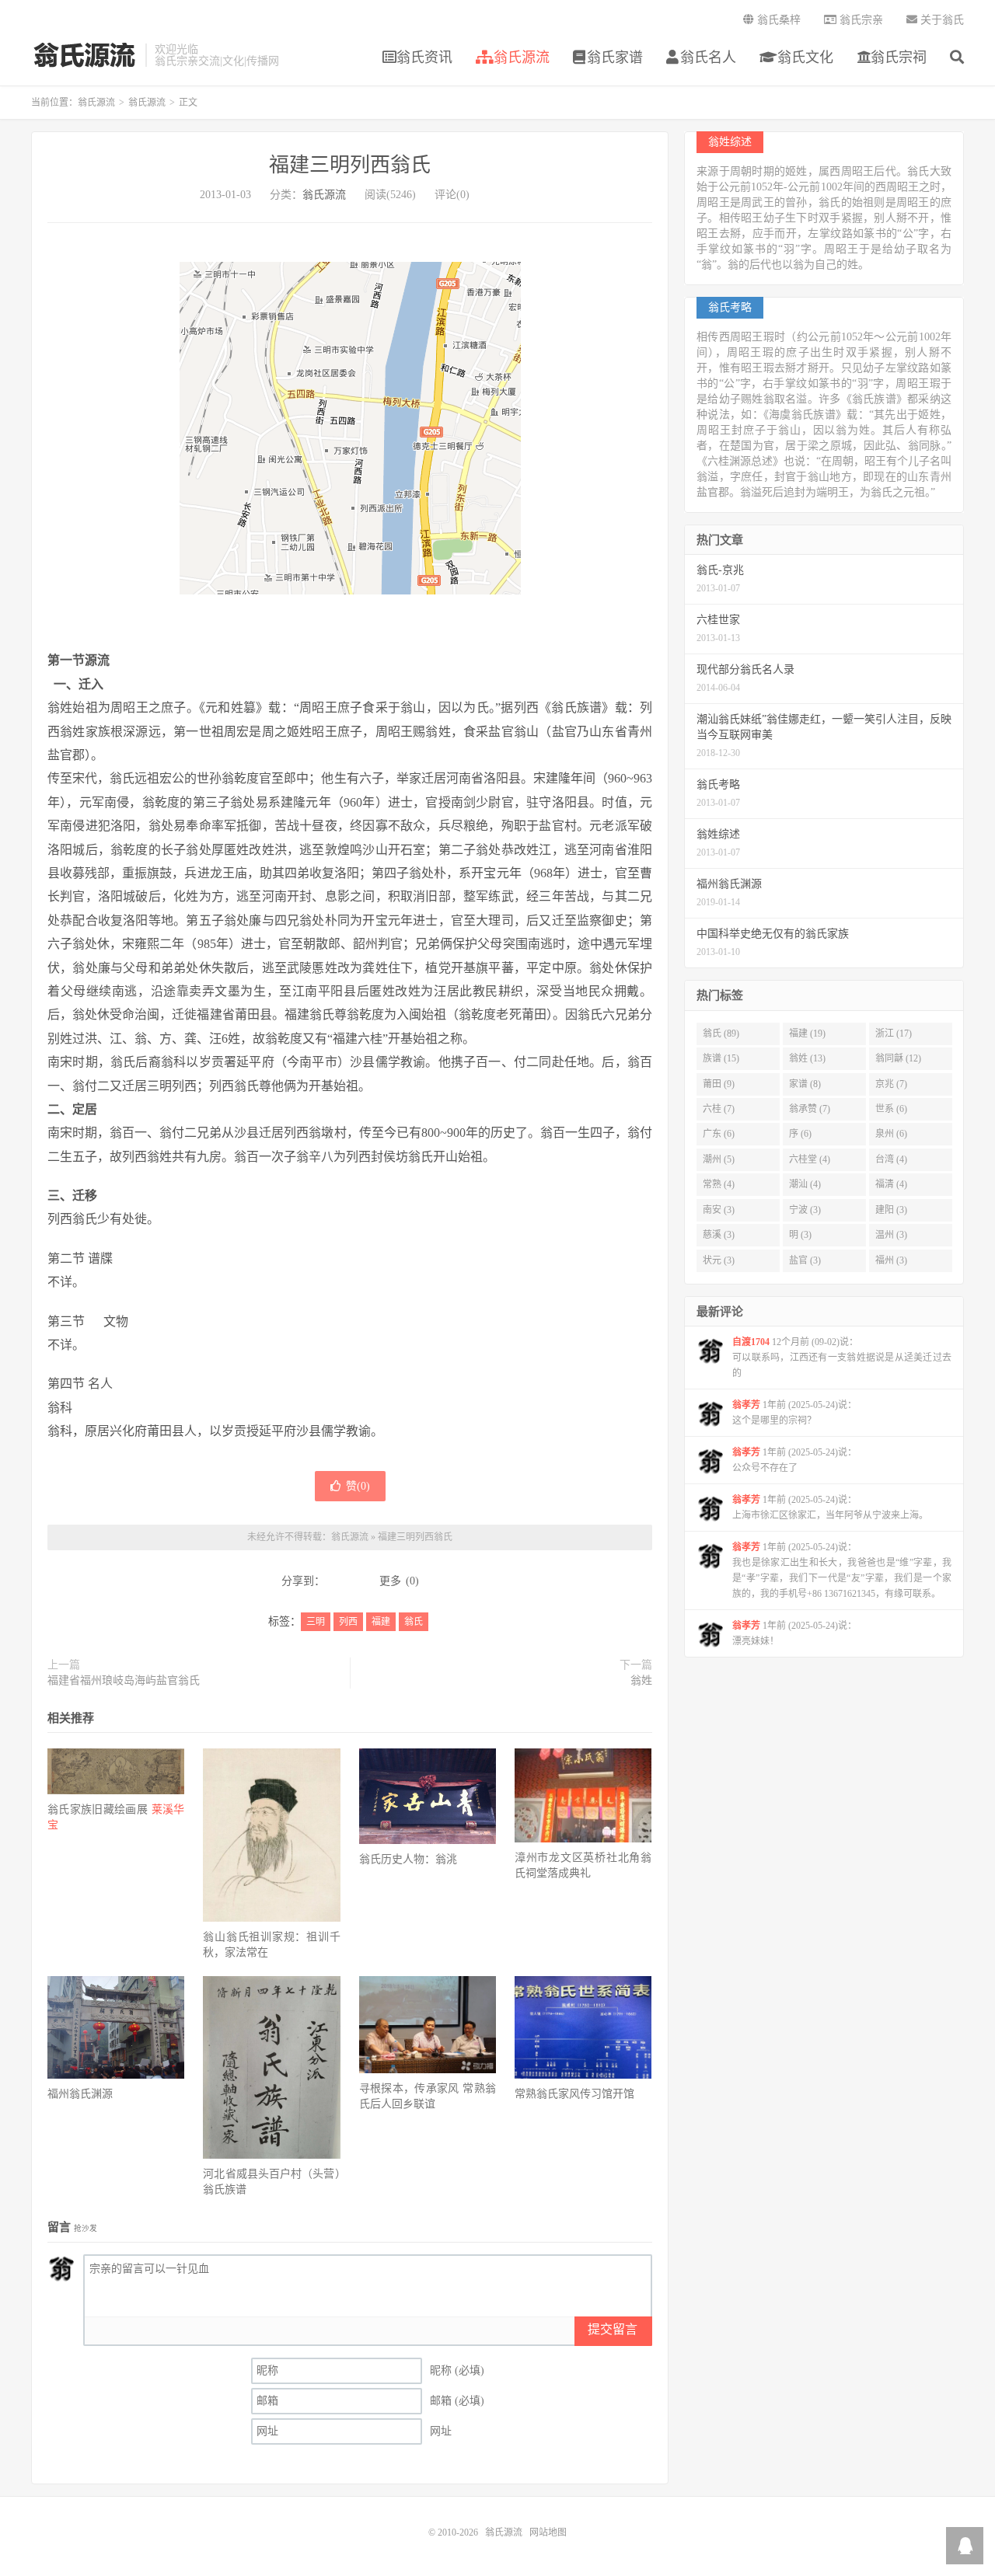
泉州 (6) (891, 1134)
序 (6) (800, 1134)
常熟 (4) (719, 1184)
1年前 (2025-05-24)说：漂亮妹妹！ (794, 1633)
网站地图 (548, 2532)
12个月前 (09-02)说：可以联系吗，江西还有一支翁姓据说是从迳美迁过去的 (842, 1358)
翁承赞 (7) (810, 1109)
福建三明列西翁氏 (350, 165)
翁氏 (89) (721, 1034)
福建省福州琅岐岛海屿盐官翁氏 (124, 1680)
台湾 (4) (891, 1159)
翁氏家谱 (615, 58)
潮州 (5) (719, 1159)
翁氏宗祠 (899, 58)
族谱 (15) (721, 1058)
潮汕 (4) (805, 1184)
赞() (358, 1486)
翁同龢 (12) (898, 1058)
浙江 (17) (894, 1034)
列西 (348, 1622)
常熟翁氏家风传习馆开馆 (574, 2094)
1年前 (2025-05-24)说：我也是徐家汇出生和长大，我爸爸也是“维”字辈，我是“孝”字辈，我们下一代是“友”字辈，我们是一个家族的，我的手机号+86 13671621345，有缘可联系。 (842, 1570)
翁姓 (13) (807, 1058)
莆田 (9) (719, 1084)
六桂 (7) (719, 1109)
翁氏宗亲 (860, 20)
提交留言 (613, 2329)
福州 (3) (891, 1260)
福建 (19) (807, 1034)
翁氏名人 (708, 58)
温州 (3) (891, 1235)
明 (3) (800, 1235)
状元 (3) (719, 1260)
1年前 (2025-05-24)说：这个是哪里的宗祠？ (794, 1413)
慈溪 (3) (719, 1235)
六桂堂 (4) (810, 1159)
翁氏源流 (84, 55)
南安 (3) (719, 1210)
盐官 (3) (805, 1260)
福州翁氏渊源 (80, 2094)
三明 (316, 1622)
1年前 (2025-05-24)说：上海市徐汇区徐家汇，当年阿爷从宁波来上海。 (830, 1508)
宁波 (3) (805, 1210)
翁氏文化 (803, 58)
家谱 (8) (805, 1084)
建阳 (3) (891, 1210)
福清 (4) (891, 1184)
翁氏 (414, 1622)
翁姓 (641, 1680)
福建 (381, 1622)
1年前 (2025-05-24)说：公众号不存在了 (794, 1460)
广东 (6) (719, 1134)
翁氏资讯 (424, 58)
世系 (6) (891, 1109)
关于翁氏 (941, 20)
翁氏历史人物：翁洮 (408, 1859)
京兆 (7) (891, 1084)
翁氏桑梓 (777, 20)
